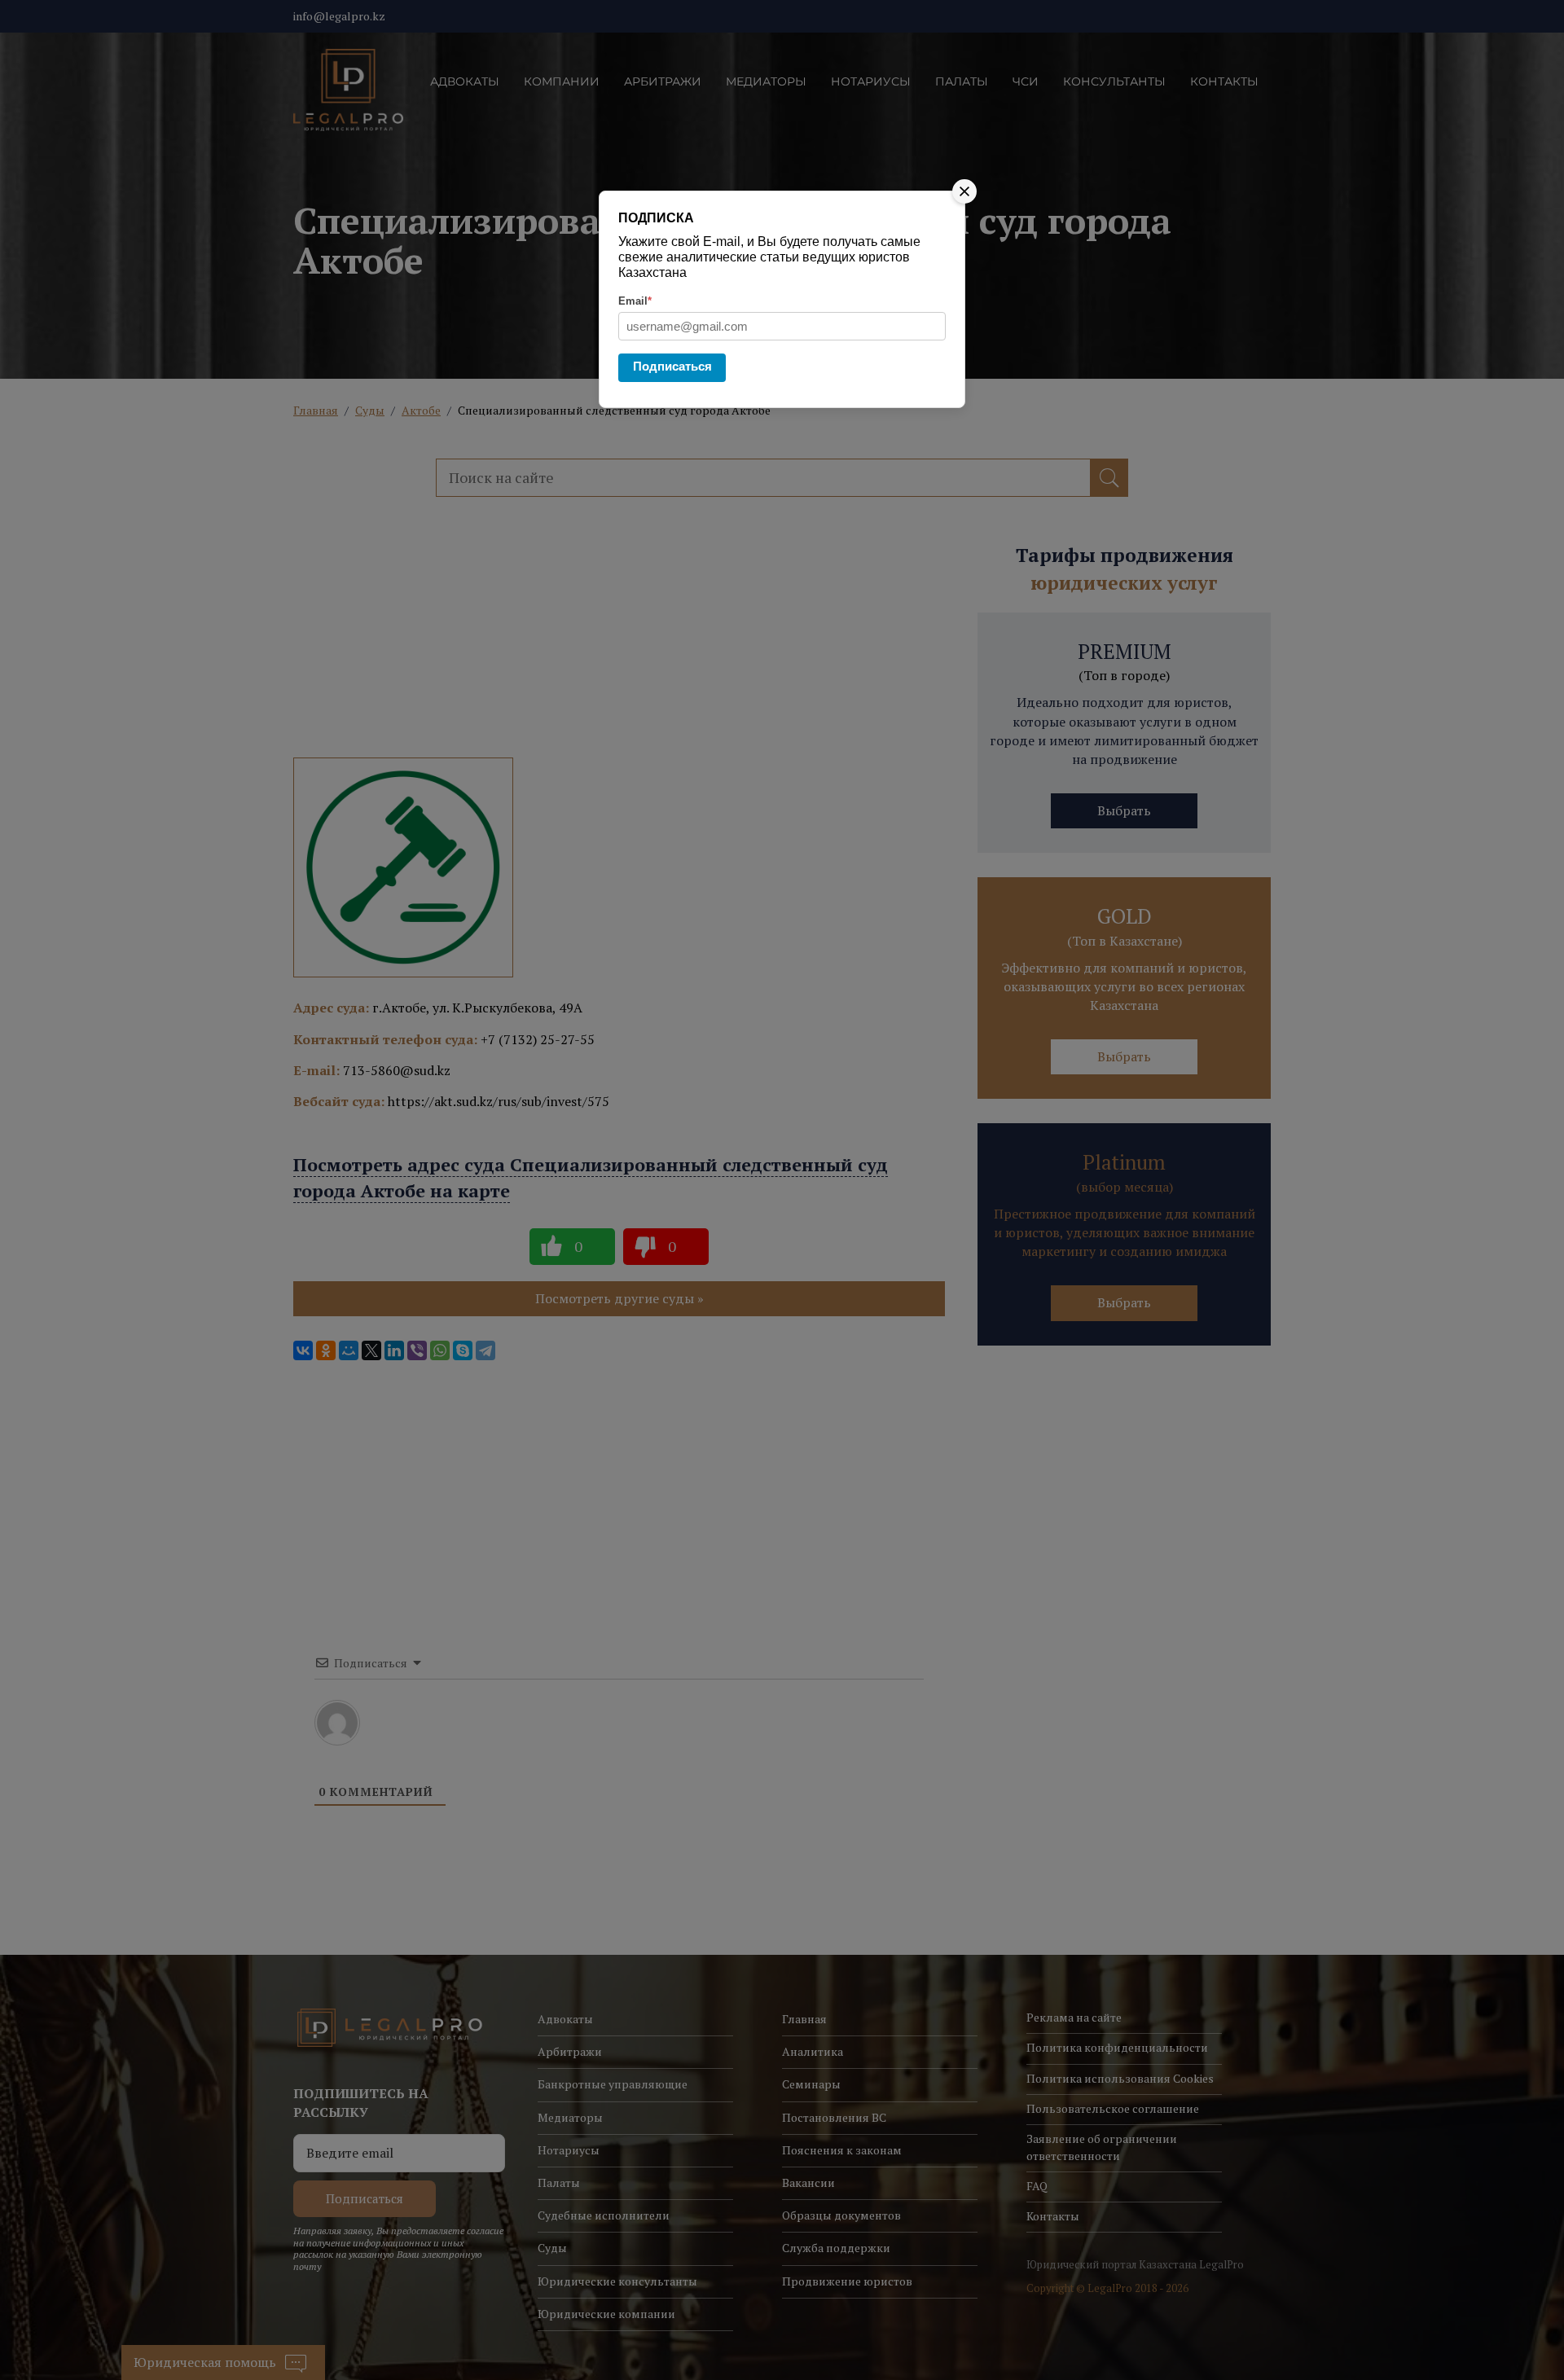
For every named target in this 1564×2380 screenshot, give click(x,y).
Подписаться (672, 366)
